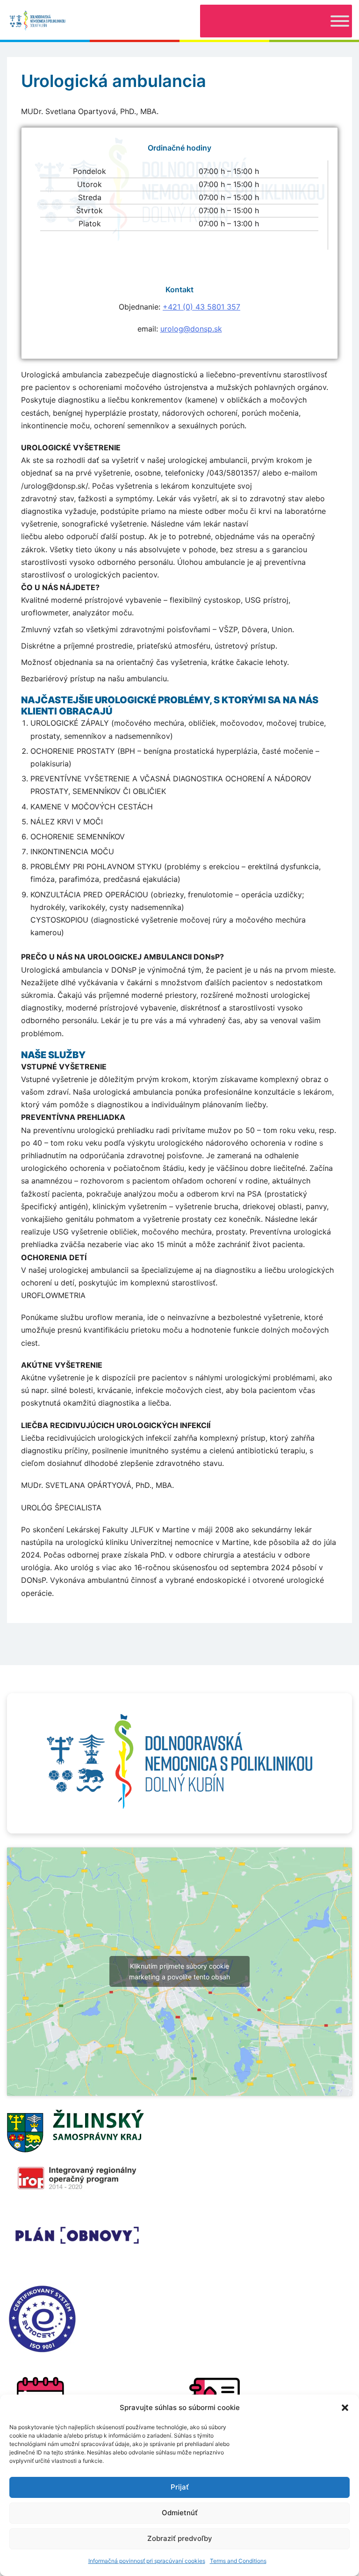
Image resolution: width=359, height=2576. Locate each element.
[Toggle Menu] (340, 21)
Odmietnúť (180, 2513)
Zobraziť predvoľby (180, 2538)
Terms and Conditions (238, 2561)
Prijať (180, 2487)
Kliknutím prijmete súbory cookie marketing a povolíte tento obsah (179, 1971)
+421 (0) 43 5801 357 (201, 307)
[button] (345, 2408)
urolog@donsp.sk (191, 329)
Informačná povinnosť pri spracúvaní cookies (147, 2561)
